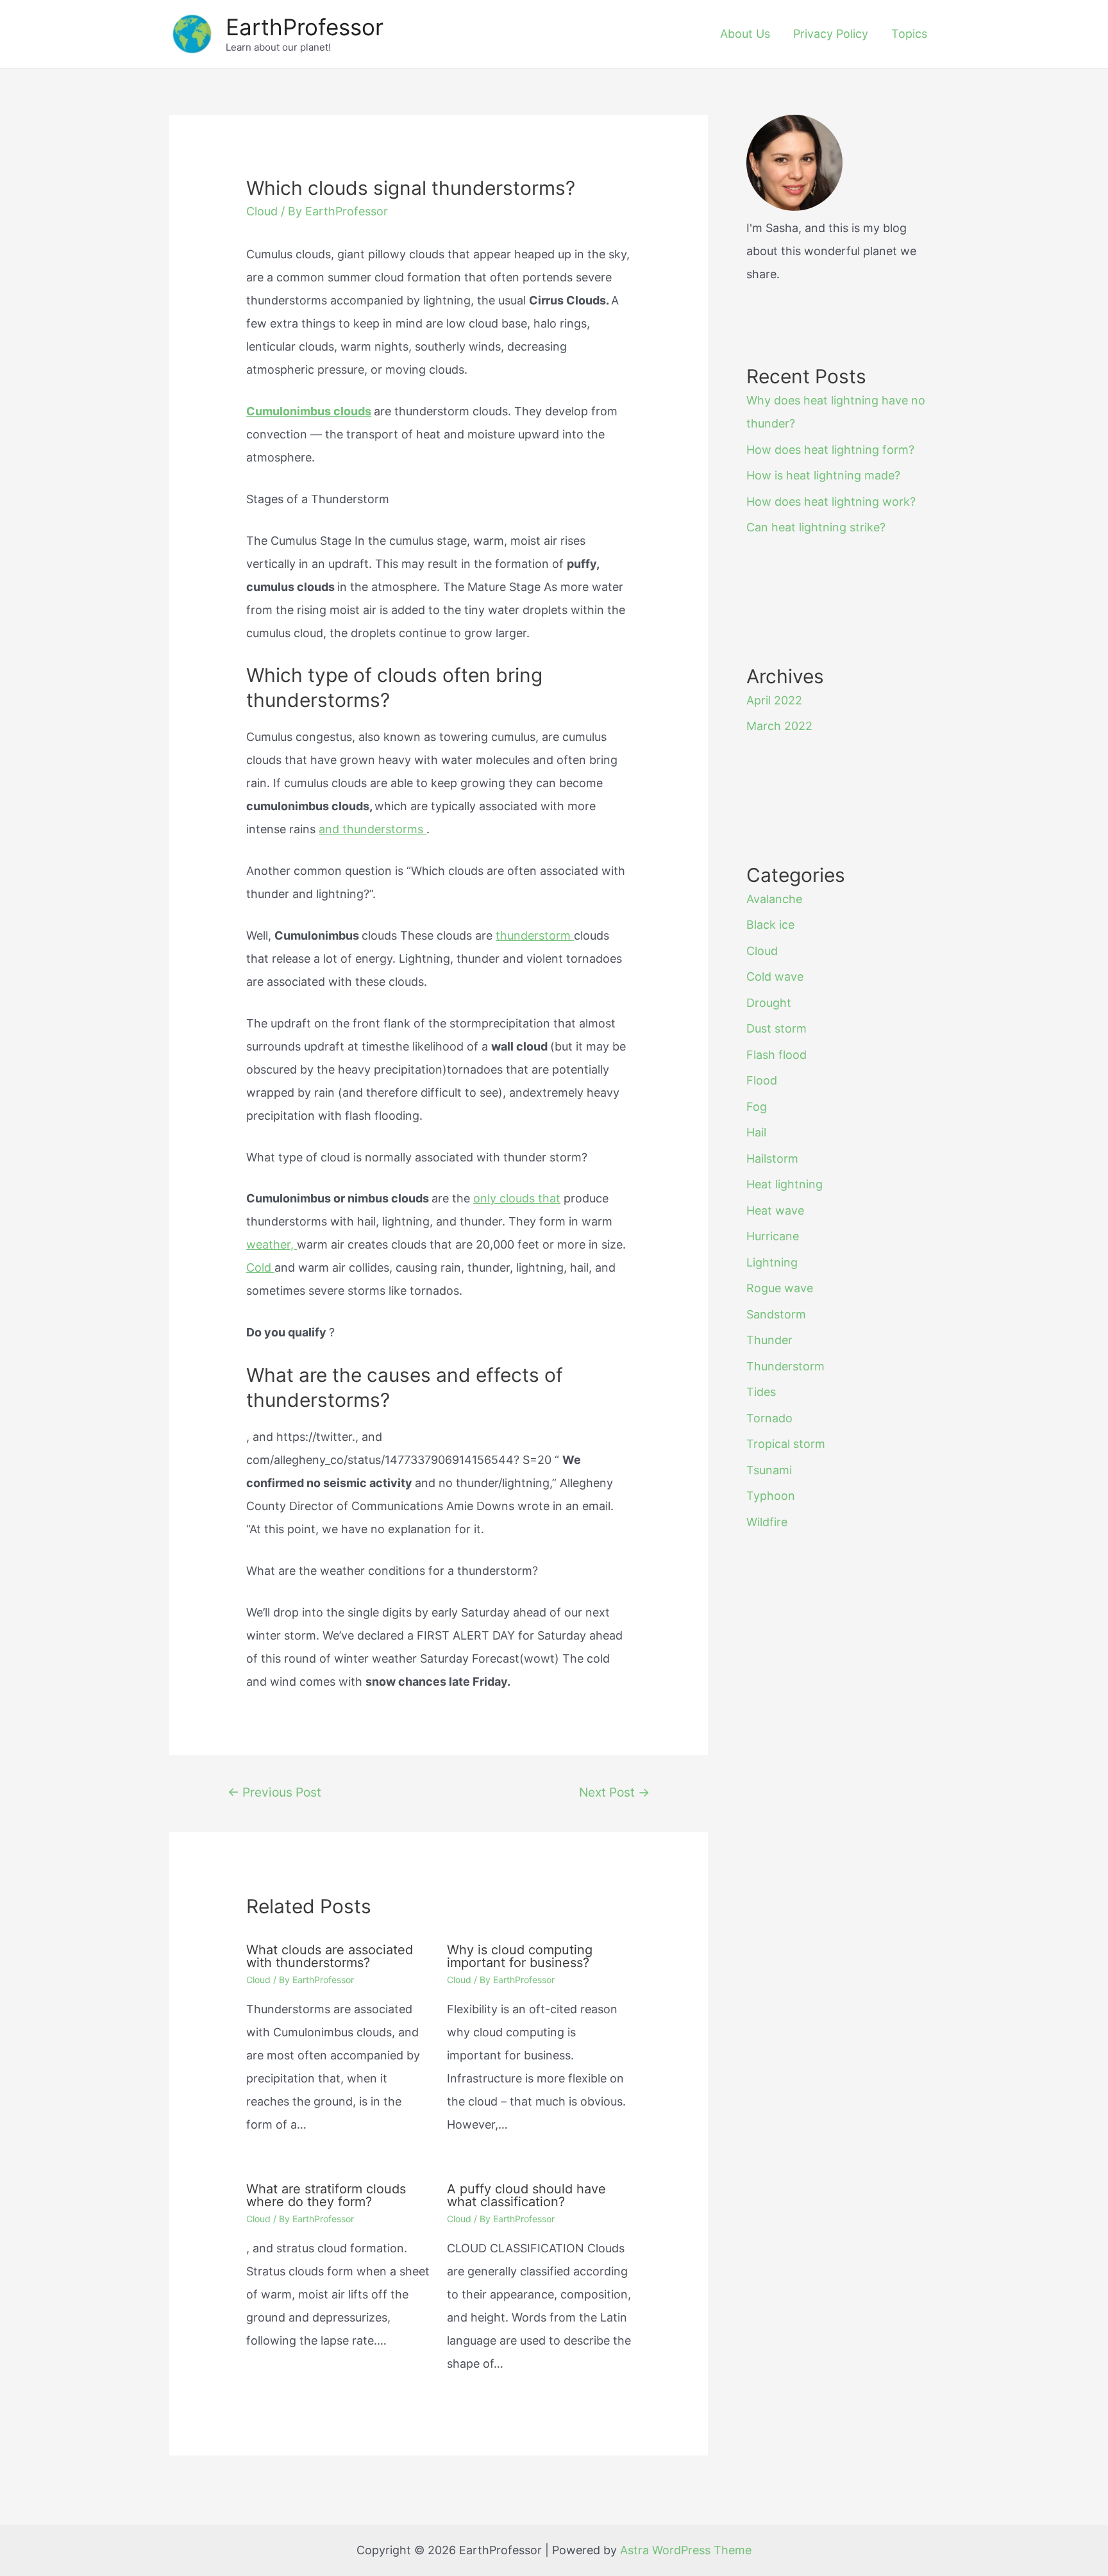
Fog (757, 1107)
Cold (260, 1267)
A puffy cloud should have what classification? (526, 2195)
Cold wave (775, 976)
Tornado (769, 1418)
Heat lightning (785, 1184)
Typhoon (771, 1496)
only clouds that (517, 1198)
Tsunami (769, 1470)
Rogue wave (780, 1288)
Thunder (769, 1340)
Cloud (262, 211)
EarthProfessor (305, 27)
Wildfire (767, 1522)
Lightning (772, 1262)
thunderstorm (535, 935)
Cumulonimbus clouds (309, 411)
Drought (769, 1003)
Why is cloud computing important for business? (520, 1956)
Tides (761, 1392)
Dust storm (776, 1028)
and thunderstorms (373, 829)
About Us (745, 34)
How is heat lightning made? (823, 475)
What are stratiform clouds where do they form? (326, 2195)
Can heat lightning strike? (816, 527)
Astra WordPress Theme (686, 2550)
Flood (762, 1080)
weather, (272, 1244)
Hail (756, 1132)
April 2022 (774, 700)
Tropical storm (786, 1444)
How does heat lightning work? (831, 502)
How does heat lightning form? (830, 450)
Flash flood (776, 1055)
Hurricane (773, 1236)
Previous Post (274, 1792)
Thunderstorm (785, 1366)
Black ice (770, 925)
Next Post (614, 1792)
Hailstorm (772, 1159)
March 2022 (779, 726)
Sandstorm (776, 1314)
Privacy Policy (831, 34)
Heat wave (775, 1210)
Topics (909, 34)
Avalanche (774, 899)
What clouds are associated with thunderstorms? (330, 1956)
